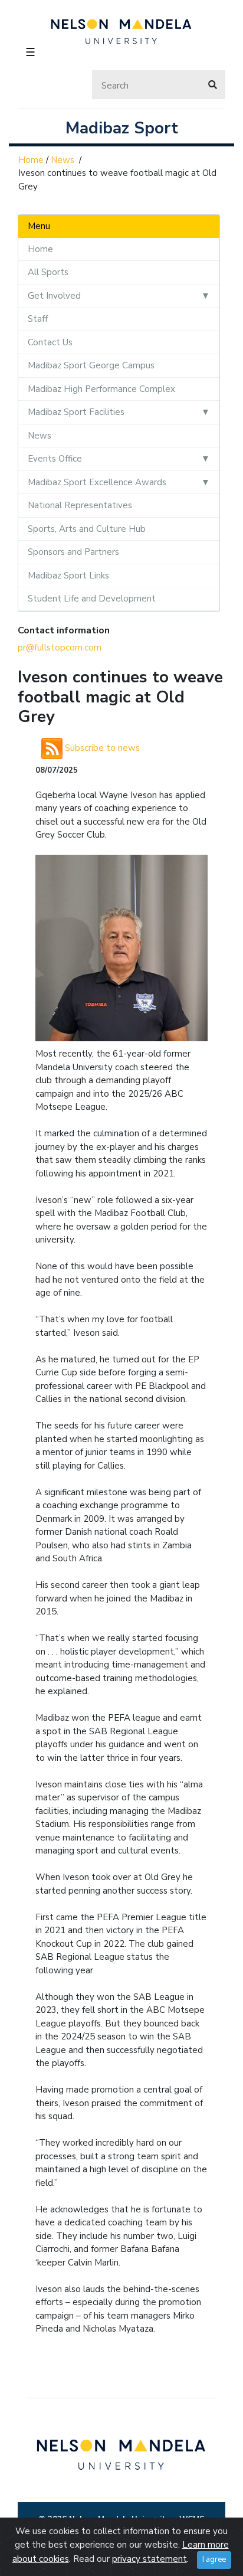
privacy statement (150, 2559)
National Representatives (80, 505)
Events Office (55, 459)
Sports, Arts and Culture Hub (87, 529)
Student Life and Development (92, 599)
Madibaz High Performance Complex (101, 389)
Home (31, 160)
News (63, 160)
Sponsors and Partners (73, 552)
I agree (214, 2559)
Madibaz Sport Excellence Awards (97, 482)
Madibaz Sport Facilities (76, 412)
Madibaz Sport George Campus (91, 365)
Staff (38, 319)
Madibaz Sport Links (68, 576)
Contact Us (50, 342)
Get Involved (54, 296)
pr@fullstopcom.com (60, 648)
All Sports (48, 272)
